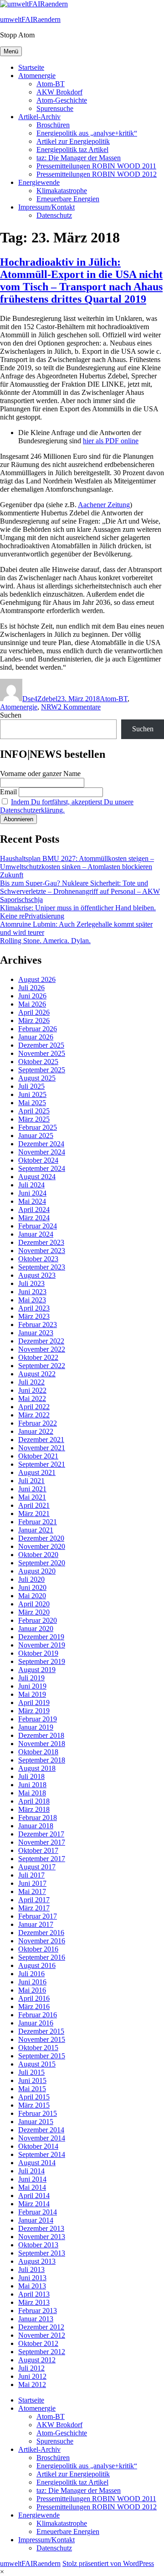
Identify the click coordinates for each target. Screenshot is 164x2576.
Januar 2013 (36, 2319)
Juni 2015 (32, 2080)
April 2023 (34, 1308)
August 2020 (37, 1571)
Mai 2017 (32, 1891)
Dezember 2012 (41, 2327)
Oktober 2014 (38, 2146)
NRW (49, 707)
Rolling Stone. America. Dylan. (45, 941)
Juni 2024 (32, 1193)
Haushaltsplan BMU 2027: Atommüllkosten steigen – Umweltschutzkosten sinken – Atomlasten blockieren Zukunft (77, 867)
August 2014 (37, 2163)
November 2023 (42, 1251)
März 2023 (34, 1316)
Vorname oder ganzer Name (40, 774)
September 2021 (42, 1464)
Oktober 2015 (38, 2048)
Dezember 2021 (41, 1440)
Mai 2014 (32, 2187)
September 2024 (42, 1168)
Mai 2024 (32, 1201)
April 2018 (34, 1801)
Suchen (11, 715)
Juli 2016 (31, 1974)
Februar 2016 (38, 2015)
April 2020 (34, 1604)
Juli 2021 (31, 1481)
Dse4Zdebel (40, 699)
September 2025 (42, 1070)
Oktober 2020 (38, 1555)
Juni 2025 (32, 1094)
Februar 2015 (38, 2113)
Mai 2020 (32, 1596)
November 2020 (42, 1546)
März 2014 (34, 2204)
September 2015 (42, 2056)
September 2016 (42, 1957)
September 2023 (42, 1267)
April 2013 (34, 2294)
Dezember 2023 (41, 1242)
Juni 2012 (32, 2376)
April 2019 (34, 1702)
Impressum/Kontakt (46, 207)
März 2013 (34, 2302)
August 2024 (37, 1177)
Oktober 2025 (38, 1062)
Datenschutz (54, 215)
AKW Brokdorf (59, 92)
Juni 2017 (32, 1883)
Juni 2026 (32, 996)
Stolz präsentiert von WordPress (108, 2563)
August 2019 (37, 1670)
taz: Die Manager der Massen (79, 158)
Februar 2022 (38, 1423)
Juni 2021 (32, 1489)
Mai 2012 (32, 2385)
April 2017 (34, 1900)
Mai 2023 (32, 1300)
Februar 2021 (38, 1522)
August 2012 (37, 2360)
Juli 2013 (31, 2269)
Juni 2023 (32, 1292)
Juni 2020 (32, 1587)
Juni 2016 (32, 1982)
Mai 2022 (32, 1398)
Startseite (31, 67)
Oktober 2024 (38, 1160)
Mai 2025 (32, 1103)
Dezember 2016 (41, 1933)
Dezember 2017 (41, 1834)
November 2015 (42, 2039)
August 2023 (37, 1275)
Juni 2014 (32, 2179)
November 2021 (42, 1448)
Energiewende (39, 182)
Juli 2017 (31, 1875)
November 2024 (42, 1152)
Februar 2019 (38, 1719)
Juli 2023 (31, 1283)
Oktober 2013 (38, 2245)
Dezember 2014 (41, 2130)
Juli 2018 (31, 1776)
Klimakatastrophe (62, 191)
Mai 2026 (32, 1004)
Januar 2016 (36, 2023)
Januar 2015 (36, 2122)
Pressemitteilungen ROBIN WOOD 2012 (97, 174)
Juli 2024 (31, 1185)
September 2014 (42, 2154)
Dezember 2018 (41, 1735)
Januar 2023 (36, 1333)
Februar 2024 (38, 1226)
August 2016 (37, 1965)
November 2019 (42, 1645)
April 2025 (34, 1111)
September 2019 (42, 1661)
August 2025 (37, 1078)
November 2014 (42, 2138)
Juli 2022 (31, 1382)
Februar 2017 (38, 1916)
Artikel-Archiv (39, 117)
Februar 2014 (38, 2212)
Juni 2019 (32, 1686)
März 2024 (34, 1218)
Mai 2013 (32, 2286)
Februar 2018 (38, 1818)
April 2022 (34, 1407)
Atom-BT (51, 84)
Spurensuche (55, 108)
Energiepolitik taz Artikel (72, 150)
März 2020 (34, 1612)
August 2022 (37, 1374)
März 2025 (34, 1119)
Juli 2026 (31, 988)
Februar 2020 (38, 1620)
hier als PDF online (111, 441)
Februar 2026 (38, 1029)
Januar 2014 (36, 2220)
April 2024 (34, 1209)
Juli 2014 (31, 2171)
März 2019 (34, 1711)
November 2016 (42, 1941)
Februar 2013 (38, 2311)
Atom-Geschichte (62, 100)
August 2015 (37, 2064)
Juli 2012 (31, 2368)
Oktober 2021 (38, 1456)
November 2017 (42, 1842)
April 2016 (34, 1998)
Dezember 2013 (41, 2228)
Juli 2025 (31, 1086)
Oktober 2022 (38, 1357)
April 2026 (34, 1012)
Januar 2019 (36, 1727)
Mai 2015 (32, 2089)
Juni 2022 (32, 1390)
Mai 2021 (32, 1497)
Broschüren (53, 125)
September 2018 (42, 1760)
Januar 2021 (36, 1530)
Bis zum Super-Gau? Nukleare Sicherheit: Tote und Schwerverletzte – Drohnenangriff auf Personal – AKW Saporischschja (80, 891)
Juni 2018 (32, 1785)
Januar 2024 (36, 1234)
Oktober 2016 (38, 1949)
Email (8, 792)
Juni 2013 (32, 2278)
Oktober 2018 (38, 1752)
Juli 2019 (31, 1678)
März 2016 (34, 2007)
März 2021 (34, 1514)
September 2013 (42, 2253)
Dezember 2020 (41, 1538)
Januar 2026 (36, 1037)
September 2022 (42, 1366)
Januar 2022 (36, 1431)
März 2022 (34, 1415)
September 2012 (42, 2352)
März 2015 (34, 2105)
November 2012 (42, 2335)
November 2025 (42, 1053)
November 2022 (42, 1349)
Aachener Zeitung (104, 505)
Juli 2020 (31, 1579)
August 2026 (37, 979)
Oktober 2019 (38, 1653)
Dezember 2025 (41, 1045)
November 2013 (42, 2237)
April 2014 (34, 2196)
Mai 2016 (32, 1990)
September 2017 (42, 1859)
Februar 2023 (38, 1325)
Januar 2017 (36, 1924)
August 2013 (37, 2261)
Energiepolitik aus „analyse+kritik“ (87, 133)
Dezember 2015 (41, 2031)
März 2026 (34, 1020)
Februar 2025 (38, 1127)
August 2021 (37, 1472)
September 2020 (42, 1563)
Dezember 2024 (41, 1144)
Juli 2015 (31, 2072)
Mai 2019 (32, 1694)
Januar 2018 (36, 1826)
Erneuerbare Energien (68, 199)
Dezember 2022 (41, 1341)
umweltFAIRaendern (30, 19)
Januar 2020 (36, 1629)
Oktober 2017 (38, 1850)
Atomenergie (37, 76)
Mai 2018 (32, 1793)
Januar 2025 (36, 1136)
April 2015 (34, 2097)
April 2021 (34, 1505)
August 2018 (37, 1768)
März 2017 (34, 1908)
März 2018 (34, 1809)
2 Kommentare (79, 707)
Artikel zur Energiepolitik (73, 141)
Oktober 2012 (38, 2343)
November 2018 (42, 1744)
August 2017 (37, 1867)
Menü (11, 51)
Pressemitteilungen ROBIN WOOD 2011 (96, 166)
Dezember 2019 (41, 1637)
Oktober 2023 (38, 1259)
